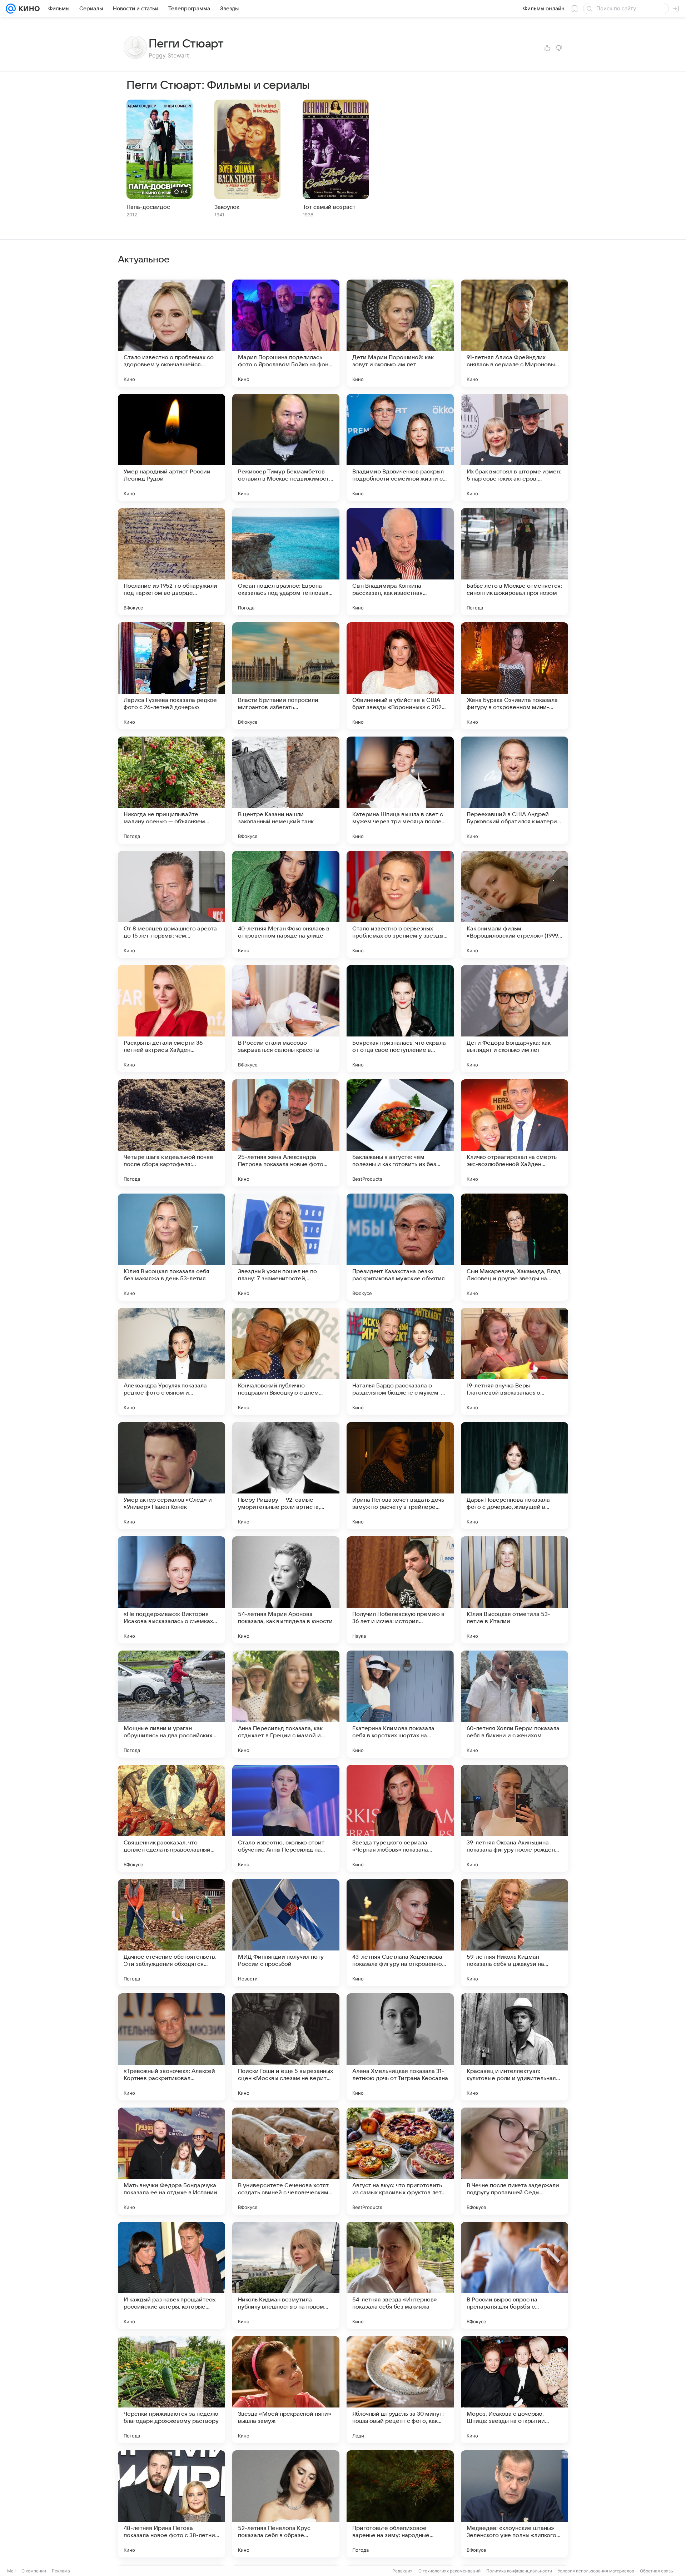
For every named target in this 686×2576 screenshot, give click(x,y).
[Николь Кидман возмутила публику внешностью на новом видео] (286, 2275)
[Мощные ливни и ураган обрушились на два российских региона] (171, 1704)
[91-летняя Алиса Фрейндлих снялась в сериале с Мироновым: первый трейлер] (514, 333)
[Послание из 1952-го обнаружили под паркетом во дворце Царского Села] (171, 562)
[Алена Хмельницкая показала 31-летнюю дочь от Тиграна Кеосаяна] (400, 2047)
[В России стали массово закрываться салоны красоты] (286, 1019)
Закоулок (227, 207)
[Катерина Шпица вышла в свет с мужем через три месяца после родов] (400, 790)
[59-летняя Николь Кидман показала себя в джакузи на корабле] (514, 1933)
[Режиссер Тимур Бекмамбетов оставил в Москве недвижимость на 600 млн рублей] (286, 447)
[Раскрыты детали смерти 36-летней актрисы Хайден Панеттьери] (171, 1019)
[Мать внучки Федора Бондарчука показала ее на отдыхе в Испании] (171, 2161)
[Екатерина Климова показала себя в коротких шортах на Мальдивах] (400, 1704)
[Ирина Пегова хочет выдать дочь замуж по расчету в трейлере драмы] (400, 1476)
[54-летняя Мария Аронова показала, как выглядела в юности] (286, 1590)
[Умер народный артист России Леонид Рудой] (171, 447)
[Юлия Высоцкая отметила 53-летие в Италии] (514, 1590)
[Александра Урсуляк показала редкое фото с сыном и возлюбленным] (171, 1361)
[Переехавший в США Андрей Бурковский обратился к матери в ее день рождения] (514, 790)
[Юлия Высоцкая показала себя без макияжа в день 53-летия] (171, 1247)
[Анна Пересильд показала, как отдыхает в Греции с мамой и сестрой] (286, 1704)
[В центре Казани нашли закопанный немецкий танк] (286, 790)
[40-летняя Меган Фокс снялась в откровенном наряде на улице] (286, 904)
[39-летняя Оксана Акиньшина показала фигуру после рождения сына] (514, 1818)
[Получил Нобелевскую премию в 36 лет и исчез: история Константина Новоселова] (400, 1590)
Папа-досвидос (148, 207)
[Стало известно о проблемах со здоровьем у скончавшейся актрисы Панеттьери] (171, 333)
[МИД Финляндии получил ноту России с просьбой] (286, 1933)
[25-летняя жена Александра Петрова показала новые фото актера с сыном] (286, 1133)
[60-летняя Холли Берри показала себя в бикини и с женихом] (514, 1704)
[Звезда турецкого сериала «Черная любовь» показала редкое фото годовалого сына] (400, 1818)
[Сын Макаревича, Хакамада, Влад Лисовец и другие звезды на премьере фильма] (514, 1247)
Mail (11, 2571)
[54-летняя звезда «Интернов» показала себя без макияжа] (400, 2275)
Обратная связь (657, 2571)
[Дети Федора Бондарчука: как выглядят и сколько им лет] (514, 1019)
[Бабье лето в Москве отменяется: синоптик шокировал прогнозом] (514, 562)
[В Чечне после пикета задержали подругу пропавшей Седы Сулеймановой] (514, 2161)
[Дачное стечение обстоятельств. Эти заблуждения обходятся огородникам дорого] (171, 1933)
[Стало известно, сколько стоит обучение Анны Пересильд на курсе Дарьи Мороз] (286, 1818)
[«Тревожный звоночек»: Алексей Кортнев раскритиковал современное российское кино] (171, 2047)
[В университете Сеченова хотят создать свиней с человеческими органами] (286, 2161)
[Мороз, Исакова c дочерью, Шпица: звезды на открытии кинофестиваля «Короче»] (514, 2390)
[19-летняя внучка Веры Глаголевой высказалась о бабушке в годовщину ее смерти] (514, 1361)
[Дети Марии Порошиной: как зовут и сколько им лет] (400, 333)
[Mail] (11, 9)
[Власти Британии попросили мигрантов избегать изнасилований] (286, 676)
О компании (34, 2571)
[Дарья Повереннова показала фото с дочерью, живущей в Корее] (514, 1476)
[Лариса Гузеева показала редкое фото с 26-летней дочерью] (171, 676)
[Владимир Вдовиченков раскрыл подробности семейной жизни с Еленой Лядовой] (400, 447)
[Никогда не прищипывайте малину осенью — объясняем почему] (171, 790)
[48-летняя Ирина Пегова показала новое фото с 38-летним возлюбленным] (171, 2504)
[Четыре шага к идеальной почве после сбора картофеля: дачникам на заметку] (171, 1133)
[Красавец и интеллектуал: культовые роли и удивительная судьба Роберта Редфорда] (514, 2047)
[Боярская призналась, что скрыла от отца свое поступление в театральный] (400, 1019)
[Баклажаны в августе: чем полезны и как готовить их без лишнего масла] (400, 1133)
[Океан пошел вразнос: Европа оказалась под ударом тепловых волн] (286, 562)
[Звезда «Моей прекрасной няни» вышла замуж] (286, 2390)
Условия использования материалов (596, 2571)
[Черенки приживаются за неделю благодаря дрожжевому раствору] (171, 2390)
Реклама (61, 2571)
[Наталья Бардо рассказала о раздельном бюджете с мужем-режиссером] (400, 1361)
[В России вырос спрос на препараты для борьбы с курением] (514, 2275)
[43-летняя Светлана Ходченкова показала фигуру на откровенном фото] (400, 1933)
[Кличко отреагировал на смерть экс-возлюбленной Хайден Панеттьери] (514, 1133)
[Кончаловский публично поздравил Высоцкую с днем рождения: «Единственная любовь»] (286, 1361)
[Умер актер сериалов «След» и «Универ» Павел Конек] (171, 1476)
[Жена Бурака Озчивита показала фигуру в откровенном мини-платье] (514, 676)
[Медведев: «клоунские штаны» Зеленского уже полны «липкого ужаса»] (514, 2504)
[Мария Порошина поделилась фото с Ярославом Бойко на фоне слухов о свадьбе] (286, 333)
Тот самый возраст (329, 207)
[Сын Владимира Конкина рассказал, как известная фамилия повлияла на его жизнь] (400, 562)
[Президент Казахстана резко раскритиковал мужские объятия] (400, 1247)
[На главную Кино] (28, 9)
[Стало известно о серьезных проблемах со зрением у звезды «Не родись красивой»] (400, 904)
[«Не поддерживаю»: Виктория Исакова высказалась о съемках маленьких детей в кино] (171, 1590)
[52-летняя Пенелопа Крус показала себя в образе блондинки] (286, 2504)
